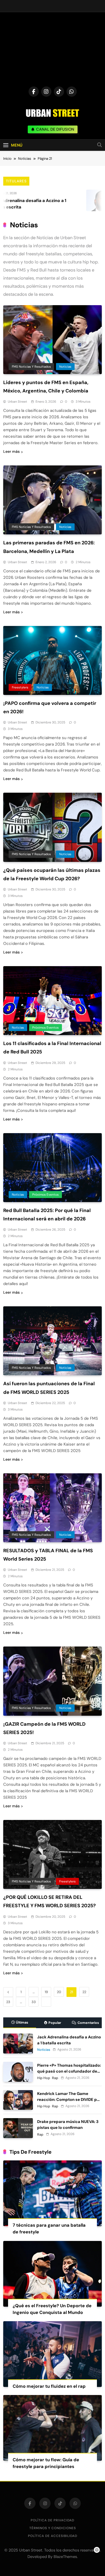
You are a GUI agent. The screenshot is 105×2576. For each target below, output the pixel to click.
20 (59, 1992)
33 (34, 2002)
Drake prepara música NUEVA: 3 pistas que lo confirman (68, 2125)
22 (84, 1992)
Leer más (11, 451)
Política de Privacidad (52, 2520)
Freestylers (20, 687)
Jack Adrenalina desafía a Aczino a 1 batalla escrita (69, 2040)
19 (46, 1992)
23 (8, 2002)
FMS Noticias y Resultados (31, 367)
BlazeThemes (65, 2557)
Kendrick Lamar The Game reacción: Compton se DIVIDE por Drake (69, 2100)
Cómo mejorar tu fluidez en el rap (49, 2386)
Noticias (65, 367)
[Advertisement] (52, 51)
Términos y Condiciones (53, 2528)
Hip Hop (44, 2078)
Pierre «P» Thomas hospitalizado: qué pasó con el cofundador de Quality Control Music (69, 2071)
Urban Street (17, 402)
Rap (55, 2078)
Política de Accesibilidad (53, 2536)
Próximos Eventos (45, 1028)
